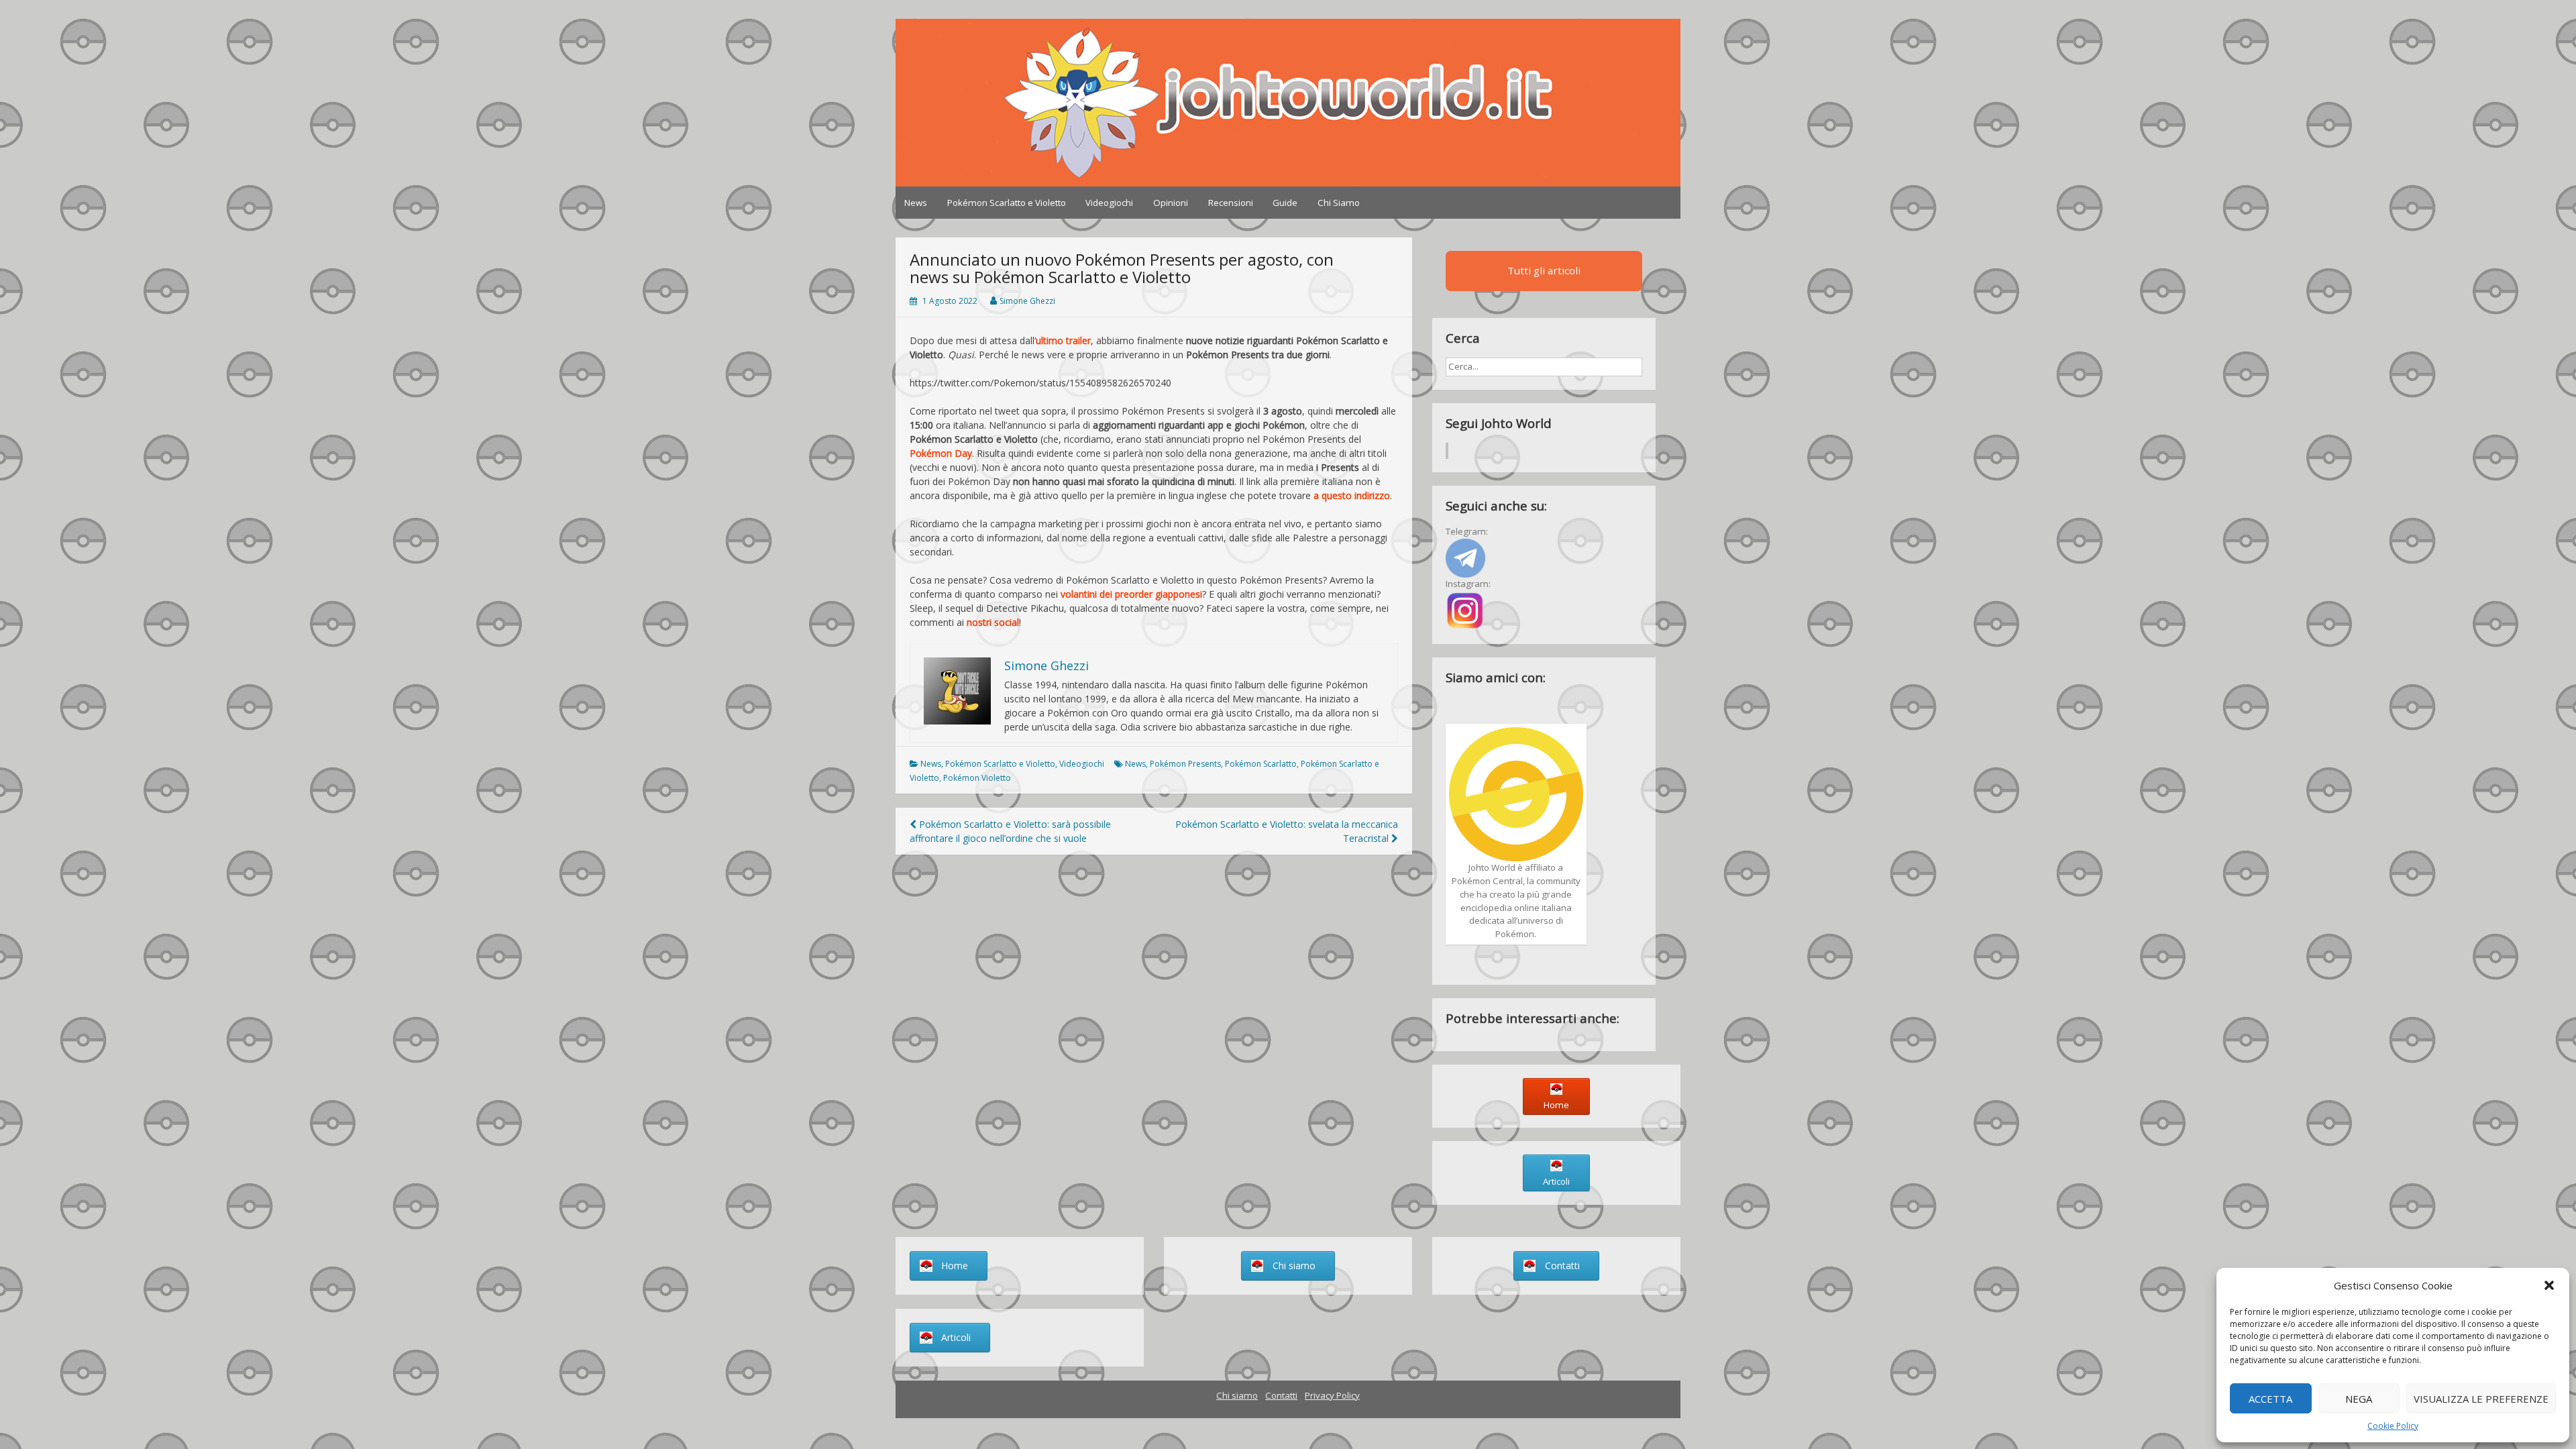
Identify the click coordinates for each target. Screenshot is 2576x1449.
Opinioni (1171, 203)
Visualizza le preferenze (2481, 1399)
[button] (2549, 1285)
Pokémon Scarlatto (1261, 764)
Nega (2359, 1399)
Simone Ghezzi (1027, 301)
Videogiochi (1109, 203)
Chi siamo (1237, 1395)
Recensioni (1231, 203)
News (916, 203)
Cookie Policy (2393, 1426)
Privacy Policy (1332, 1395)
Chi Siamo (1339, 203)
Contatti (1281, 1395)
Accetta (2270, 1399)
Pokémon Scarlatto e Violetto (1007, 203)
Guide (1285, 203)
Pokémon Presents (1185, 764)
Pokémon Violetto (977, 778)
